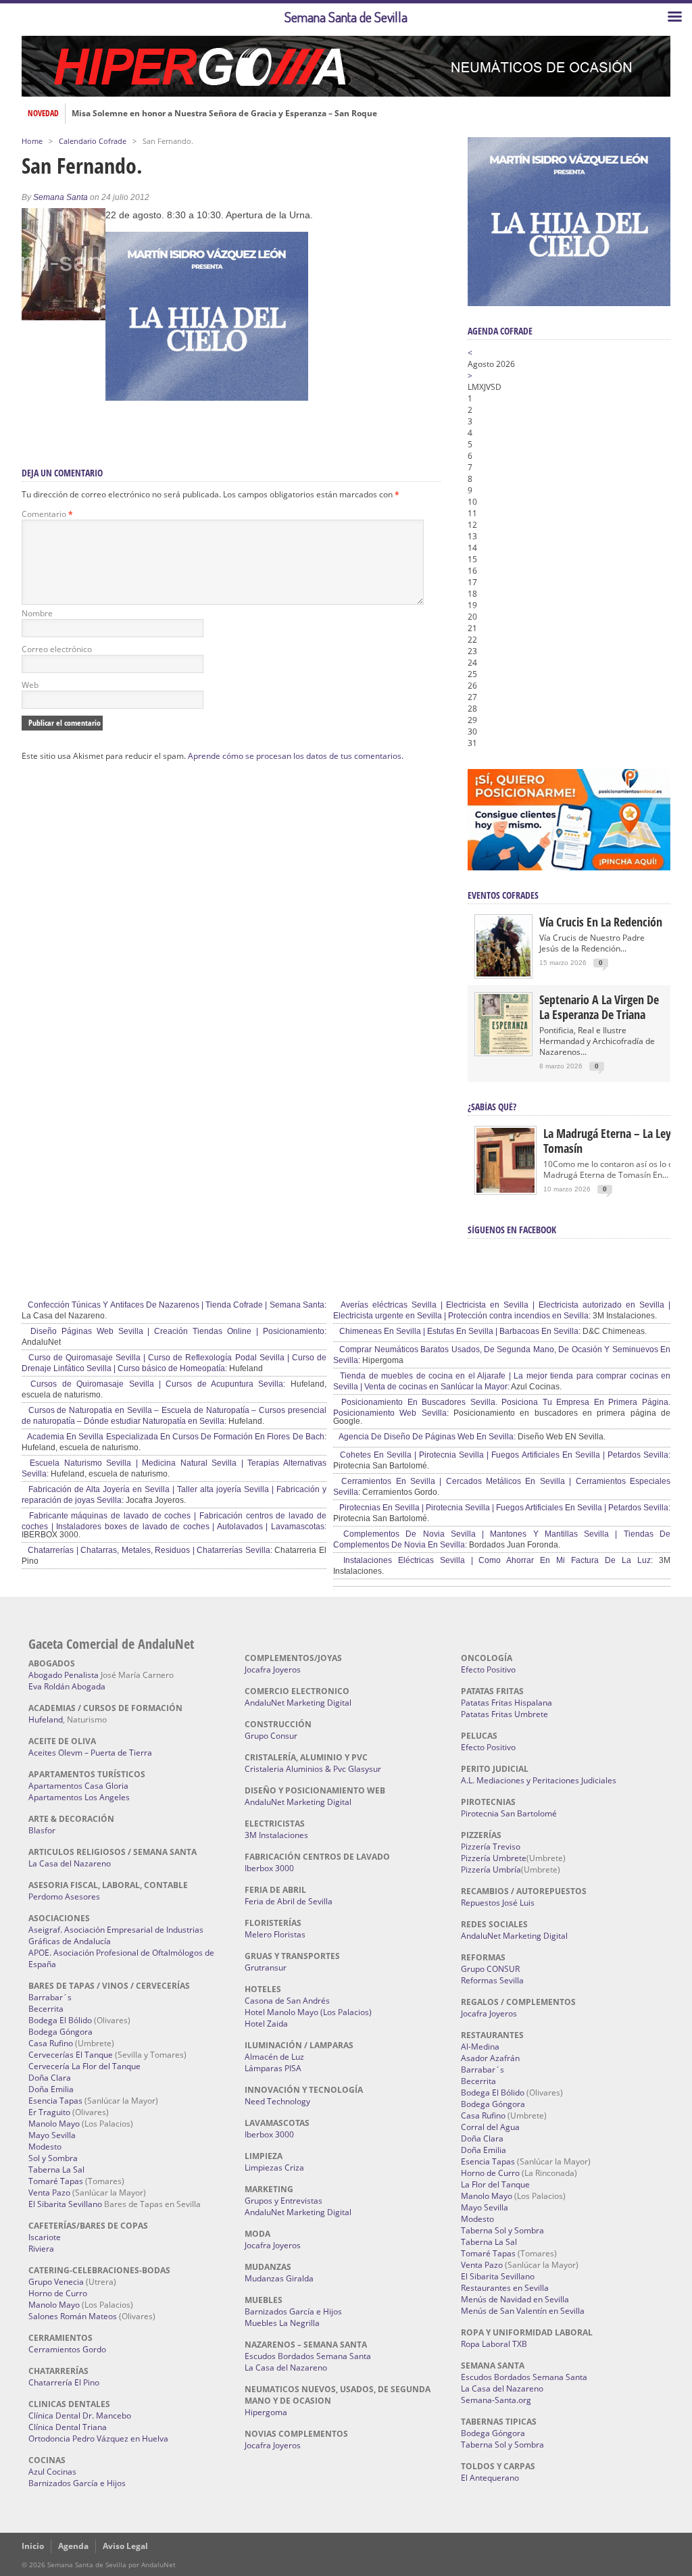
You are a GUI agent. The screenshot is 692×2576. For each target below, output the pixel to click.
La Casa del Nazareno (70, 1863)
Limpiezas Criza (274, 2168)
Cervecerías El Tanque (71, 2055)
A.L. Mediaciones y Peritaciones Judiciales (539, 1780)
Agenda (73, 2546)
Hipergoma (266, 2412)
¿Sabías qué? (492, 1107)
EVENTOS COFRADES (503, 895)
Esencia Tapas (55, 2101)
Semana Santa (60, 197)
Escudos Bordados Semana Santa (308, 2356)
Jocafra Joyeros (273, 1669)
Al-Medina (480, 2047)
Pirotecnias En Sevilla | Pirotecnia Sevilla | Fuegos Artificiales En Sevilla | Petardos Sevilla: (504, 1508)
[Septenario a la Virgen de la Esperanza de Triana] (503, 1051)
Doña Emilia (51, 2089)
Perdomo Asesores (64, 1897)
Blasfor (42, 1830)
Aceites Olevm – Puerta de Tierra (90, 1753)
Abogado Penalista (64, 1675)
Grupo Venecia (56, 2282)
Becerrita (46, 2009)
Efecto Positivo (488, 1669)
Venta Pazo (49, 2193)
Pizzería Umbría (491, 1869)
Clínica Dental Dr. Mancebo (80, 2416)
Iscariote (45, 2237)
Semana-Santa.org (496, 2400)
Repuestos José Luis (498, 1903)
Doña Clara (50, 2078)
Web (30, 685)
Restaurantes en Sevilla (505, 2288)
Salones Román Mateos (73, 2316)
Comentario (47, 514)
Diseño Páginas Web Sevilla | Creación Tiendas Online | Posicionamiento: (176, 1331)
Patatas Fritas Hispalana (506, 1703)
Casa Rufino (51, 2043)
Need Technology (277, 2101)
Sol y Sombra (53, 2158)
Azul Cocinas (52, 2472)
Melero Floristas (275, 1934)
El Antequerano (490, 2478)
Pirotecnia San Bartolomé (509, 1813)
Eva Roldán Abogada (67, 1686)
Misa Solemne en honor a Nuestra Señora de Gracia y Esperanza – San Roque (224, 114)
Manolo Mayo (54, 2124)
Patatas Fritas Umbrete (504, 1714)
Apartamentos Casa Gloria (78, 1786)
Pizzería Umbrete (494, 1858)
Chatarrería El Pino (64, 2382)
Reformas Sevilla (492, 1980)
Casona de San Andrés (287, 2001)
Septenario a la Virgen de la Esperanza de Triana (599, 1007)
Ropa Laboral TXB (494, 2344)
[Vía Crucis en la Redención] (503, 973)
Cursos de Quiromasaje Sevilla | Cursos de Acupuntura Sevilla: (155, 1384)
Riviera (41, 2249)
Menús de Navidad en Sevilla (515, 2299)
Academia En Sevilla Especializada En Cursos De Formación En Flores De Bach (175, 1437)
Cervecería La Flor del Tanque (84, 2066)
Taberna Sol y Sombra (502, 2230)
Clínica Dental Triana (68, 2427)
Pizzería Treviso (491, 1847)
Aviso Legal (125, 2546)
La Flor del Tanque (495, 2184)
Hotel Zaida (266, 2024)
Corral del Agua (490, 2127)
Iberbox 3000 (269, 1868)
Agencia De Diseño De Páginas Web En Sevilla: (426, 1437)
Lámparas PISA (273, 2068)
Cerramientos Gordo (67, 2349)
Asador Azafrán (490, 2058)
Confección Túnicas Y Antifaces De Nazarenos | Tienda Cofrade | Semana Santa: (176, 1305)
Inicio (33, 2546)
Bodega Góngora (60, 2032)
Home (32, 141)
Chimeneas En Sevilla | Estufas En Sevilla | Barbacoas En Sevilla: (459, 1331)
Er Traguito (49, 2112)
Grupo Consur (271, 1736)
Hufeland (46, 1719)
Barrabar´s (50, 1997)
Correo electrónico (57, 649)
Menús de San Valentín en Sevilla (523, 2311)
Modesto (45, 2147)
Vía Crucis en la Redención (601, 922)
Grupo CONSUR (490, 1969)
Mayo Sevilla (52, 2135)
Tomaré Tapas (56, 2181)
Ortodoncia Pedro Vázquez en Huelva (98, 2438)
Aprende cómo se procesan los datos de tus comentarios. (296, 756)
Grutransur (266, 1967)
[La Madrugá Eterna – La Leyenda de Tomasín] (505, 1192)
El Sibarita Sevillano (65, 2204)
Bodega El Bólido (60, 2020)
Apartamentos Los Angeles (79, 1797)
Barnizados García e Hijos (77, 2483)
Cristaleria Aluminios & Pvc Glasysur (313, 1769)
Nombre (37, 613)
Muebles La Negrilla (282, 2323)
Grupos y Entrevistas (283, 2201)
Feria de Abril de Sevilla (289, 1901)
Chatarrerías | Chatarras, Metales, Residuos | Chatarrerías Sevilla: (149, 1550)
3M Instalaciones (276, 1835)
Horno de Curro (58, 2293)
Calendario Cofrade (93, 141)
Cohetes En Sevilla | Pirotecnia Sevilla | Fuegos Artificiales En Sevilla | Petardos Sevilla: (504, 1455)
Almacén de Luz (274, 2057)
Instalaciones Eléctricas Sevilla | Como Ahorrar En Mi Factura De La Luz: (495, 1560)
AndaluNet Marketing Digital (298, 1703)
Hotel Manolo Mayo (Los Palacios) (308, 2012)
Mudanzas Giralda (279, 2278)
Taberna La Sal (56, 2170)
